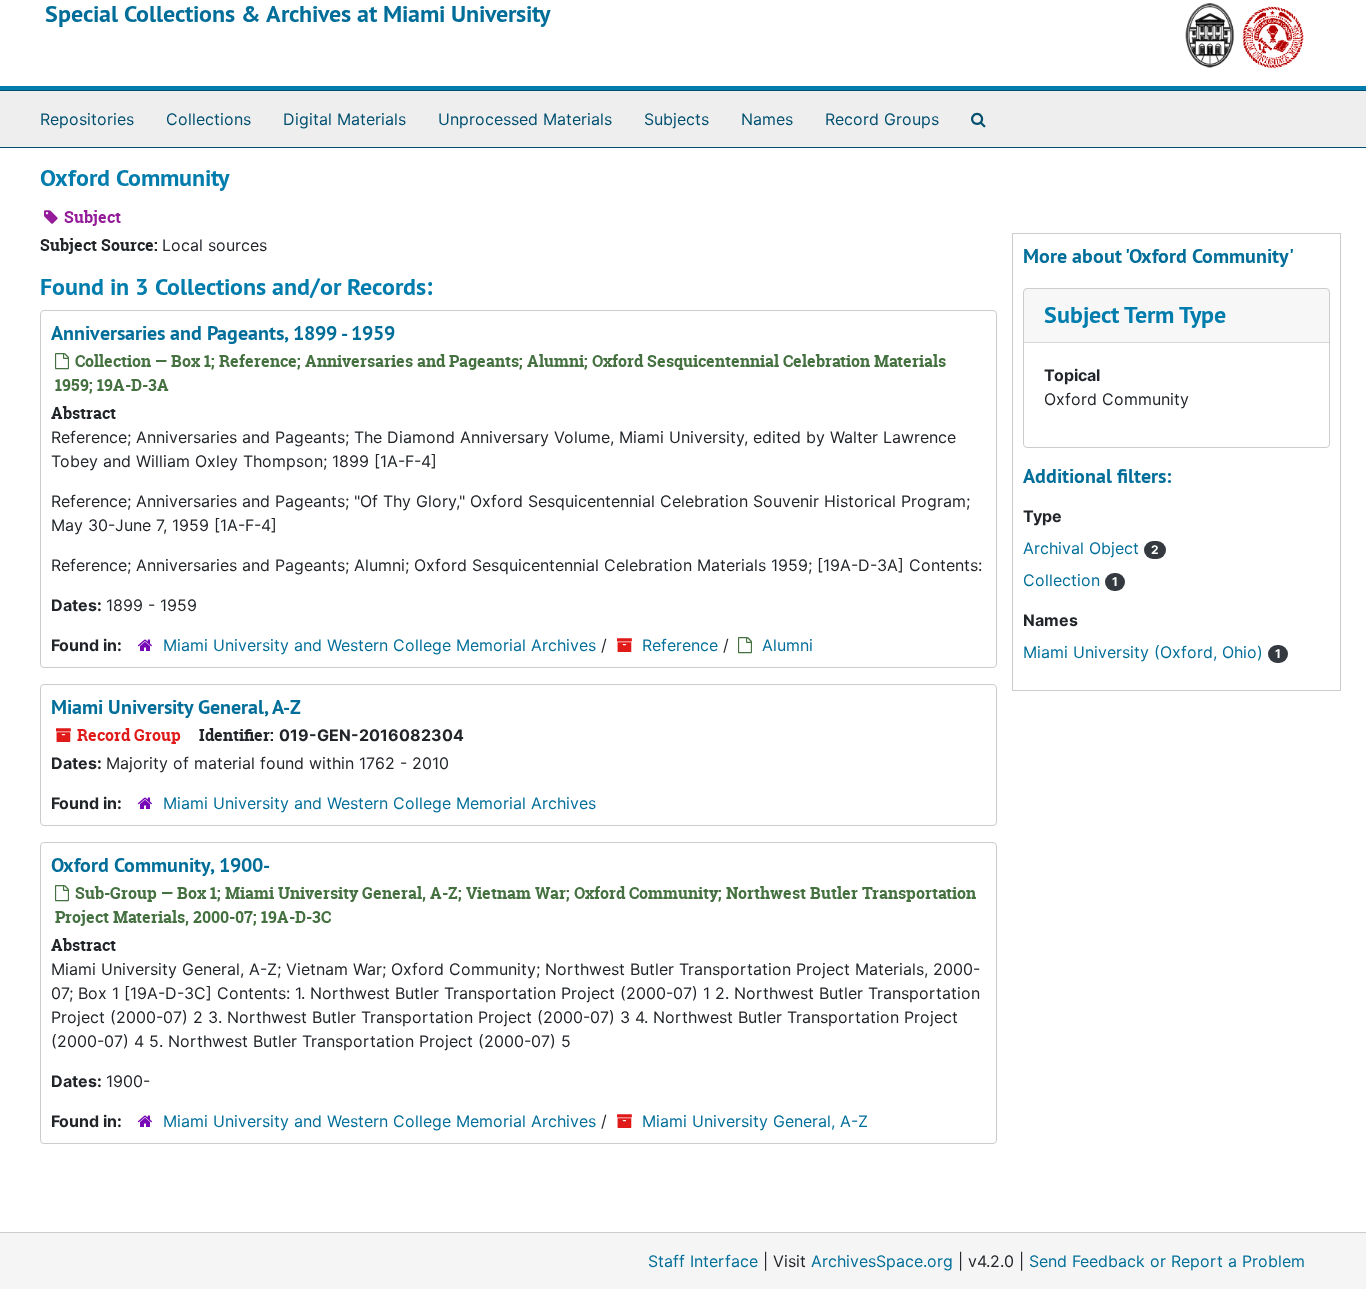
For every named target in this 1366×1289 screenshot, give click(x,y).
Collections (208, 119)
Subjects (676, 119)
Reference (680, 645)
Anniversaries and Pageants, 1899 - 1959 (223, 333)
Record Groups (882, 119)
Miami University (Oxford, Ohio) (1152, 652)
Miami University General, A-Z (176, 707)
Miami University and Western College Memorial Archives (379, 645)
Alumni (787, 645)
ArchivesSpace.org (882, 1261)
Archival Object (1091, 548)
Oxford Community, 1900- (160, 865)
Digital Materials (344, 119)
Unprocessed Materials (525, 119)
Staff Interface (703, 1261)
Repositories (87, 119)
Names (767, 119)
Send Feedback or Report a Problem (1167, 1261)
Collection (1070, 580)
